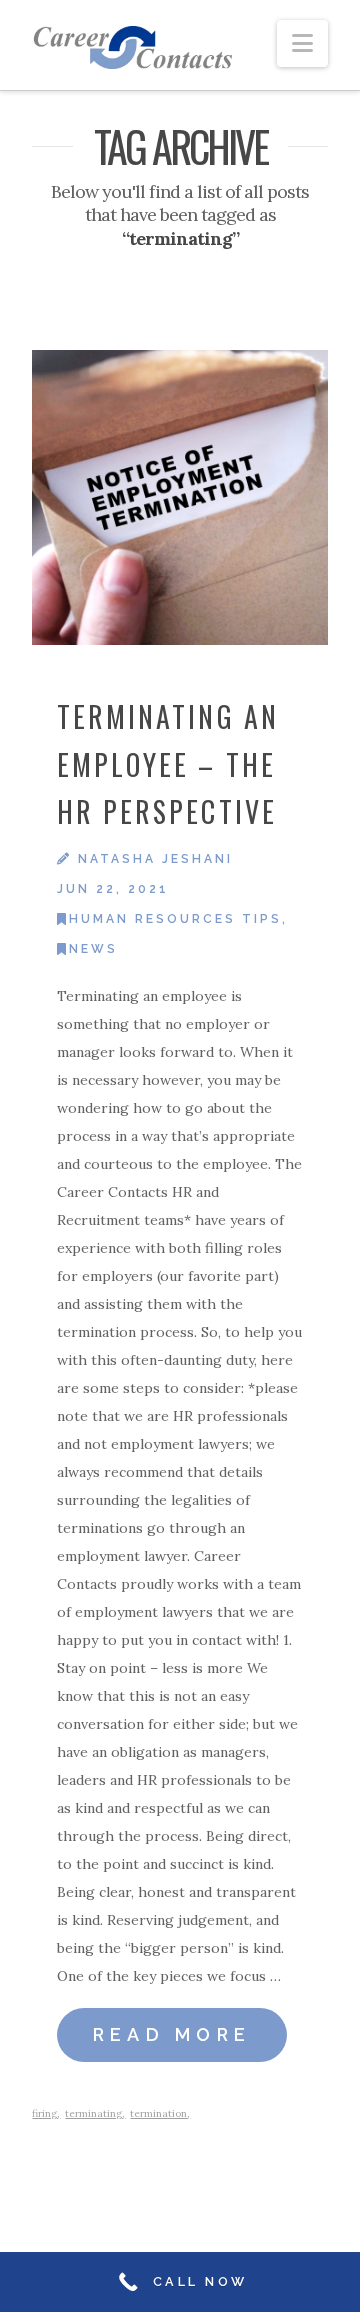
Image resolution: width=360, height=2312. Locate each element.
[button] (302, 43)
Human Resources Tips (175, 919)
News (93, 949)
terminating (93, 2113)
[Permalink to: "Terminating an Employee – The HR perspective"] (179, 497)
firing (44, 2113)
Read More (172, 2034)
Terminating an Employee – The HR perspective (168, 764)
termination (158, 2113)
